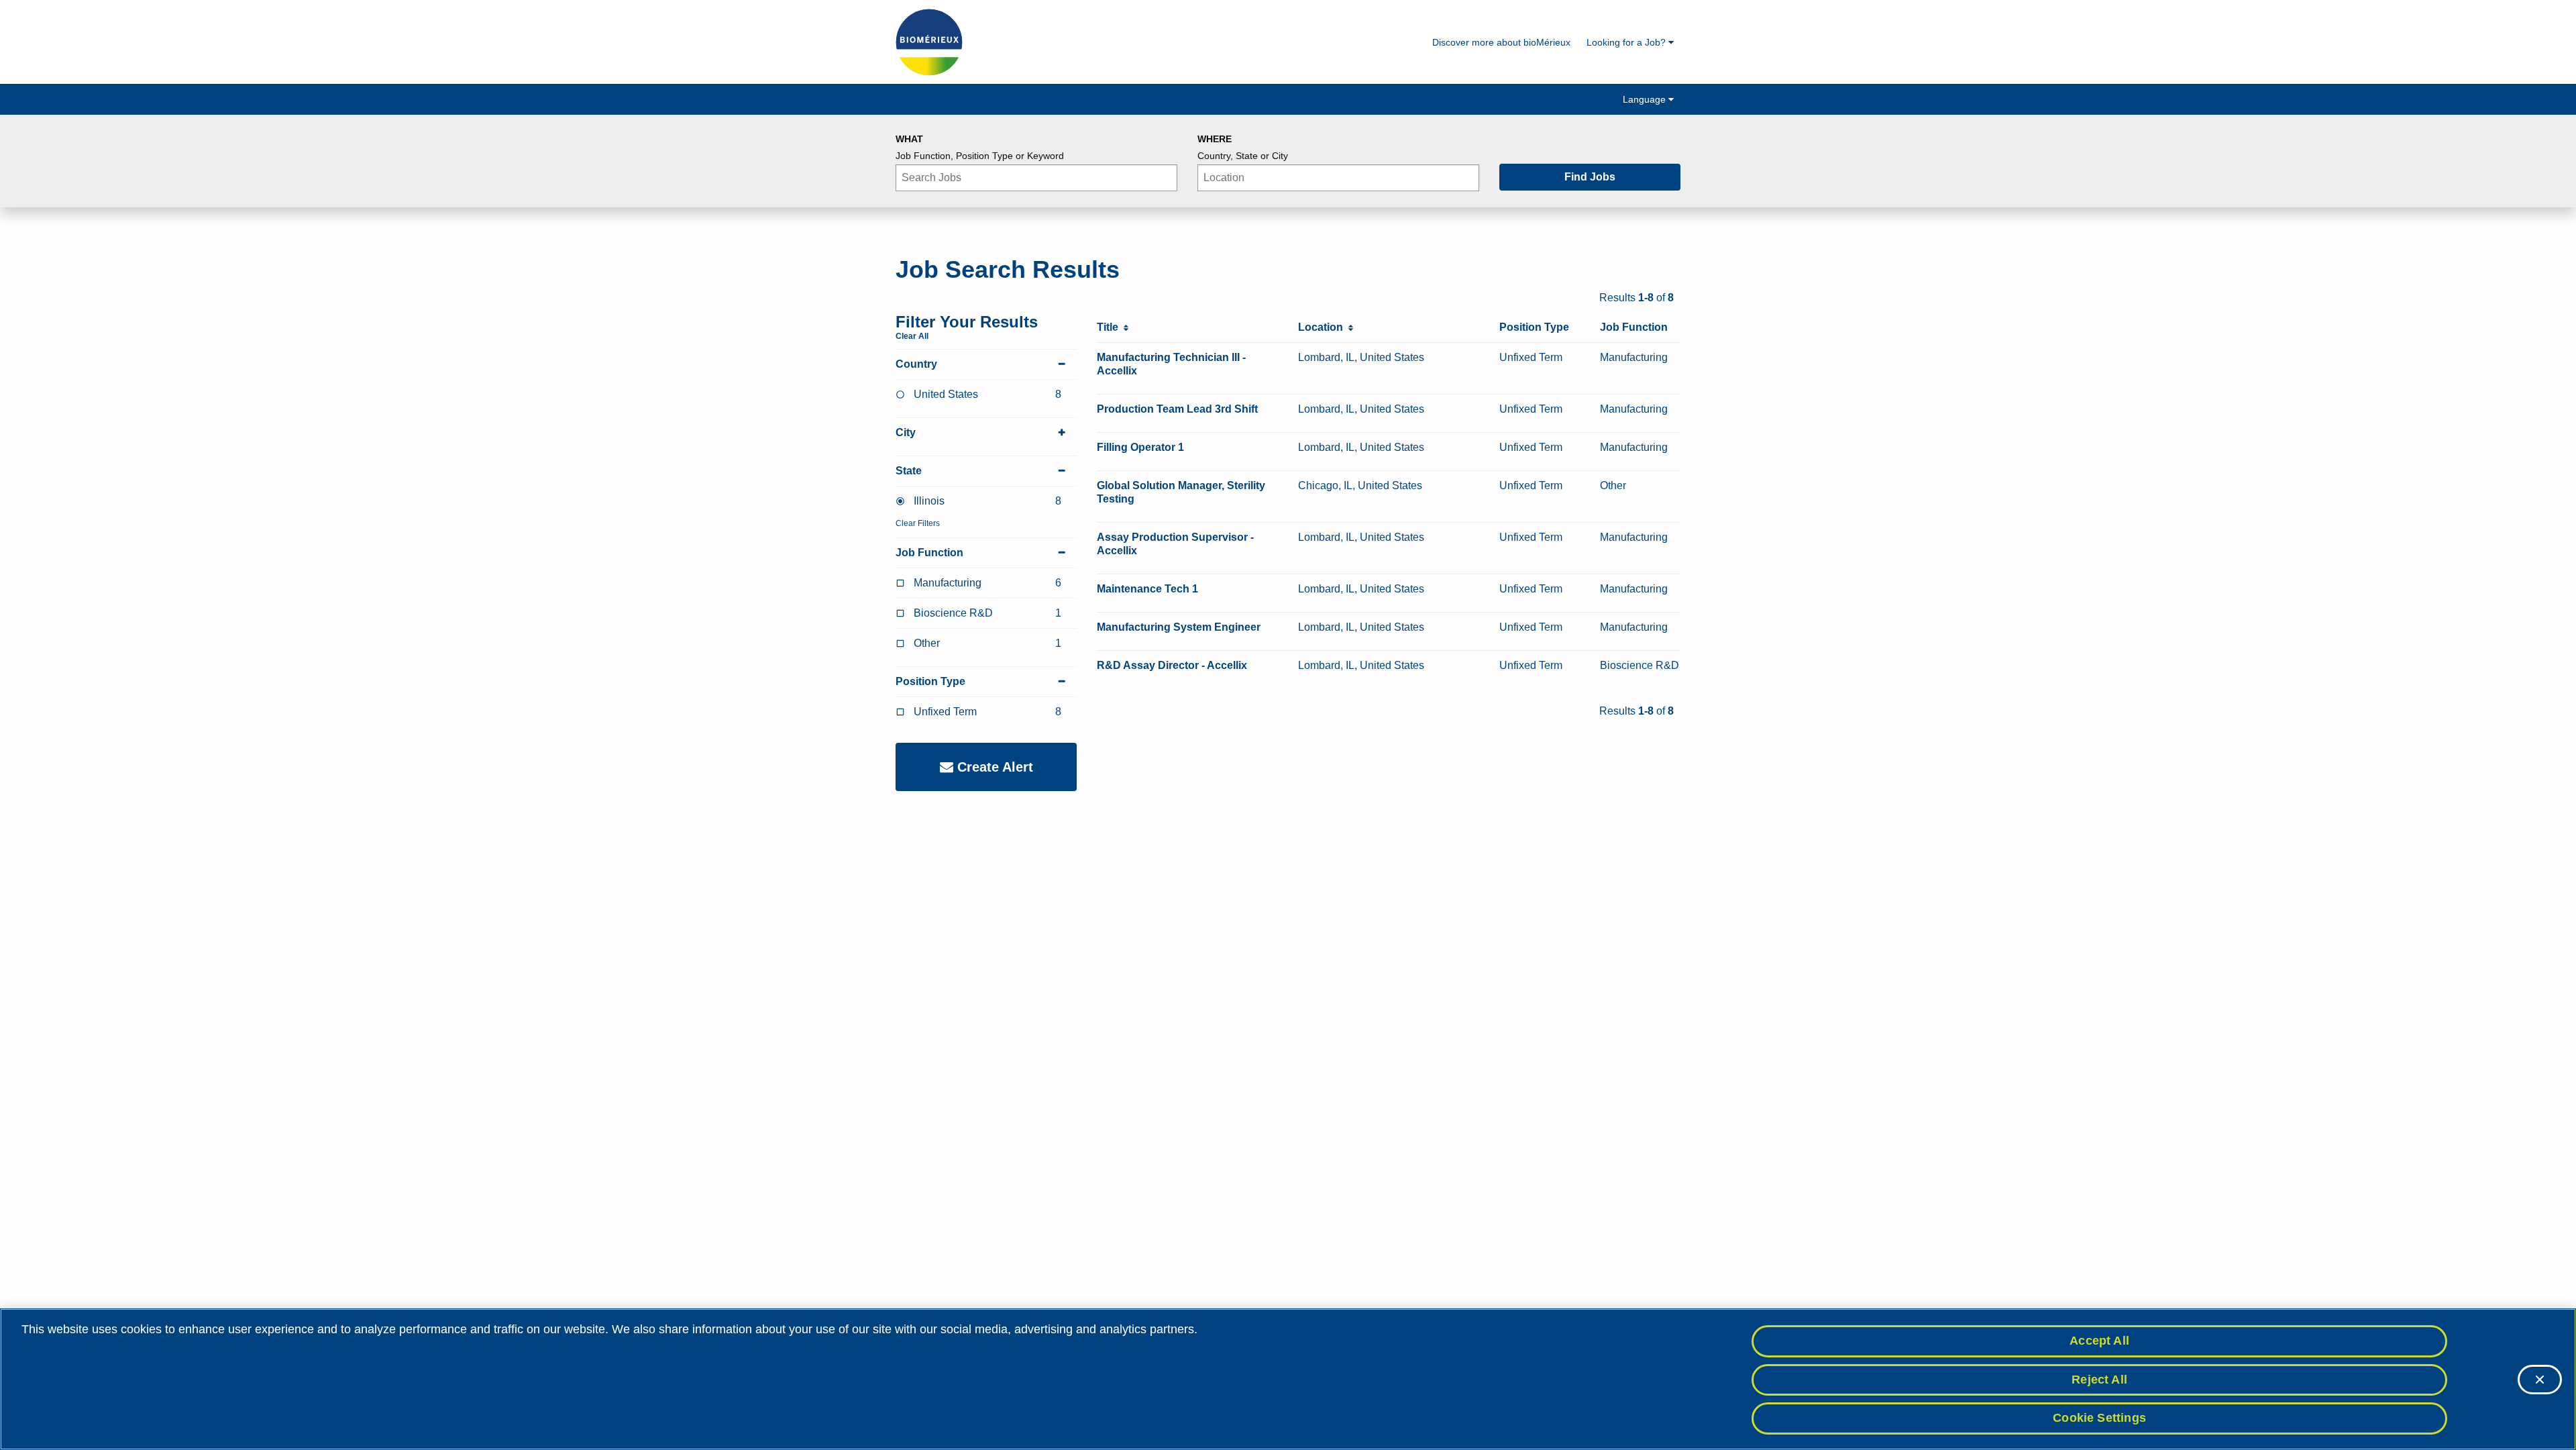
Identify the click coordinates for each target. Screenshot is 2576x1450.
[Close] (2540, 1380)
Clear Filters (918, 523)
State (909, 471)
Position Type (930, 681)
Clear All (912, 336)
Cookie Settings (2099, 1418)
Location (1323, 327)
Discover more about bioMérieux (1501, 42)
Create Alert (993, 767)
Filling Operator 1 (1140, 447)
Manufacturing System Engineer (1179, 627)
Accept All (2099, 1341)
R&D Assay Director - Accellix (1172, 665)
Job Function (929, 553)
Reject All (2099, 1380)
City (906, 432)
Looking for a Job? (1627, 42)
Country (916, 364)
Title (1110, 327)
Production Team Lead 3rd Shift (1177, 409)
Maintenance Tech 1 (1147, 589)
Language (1646, 99)
